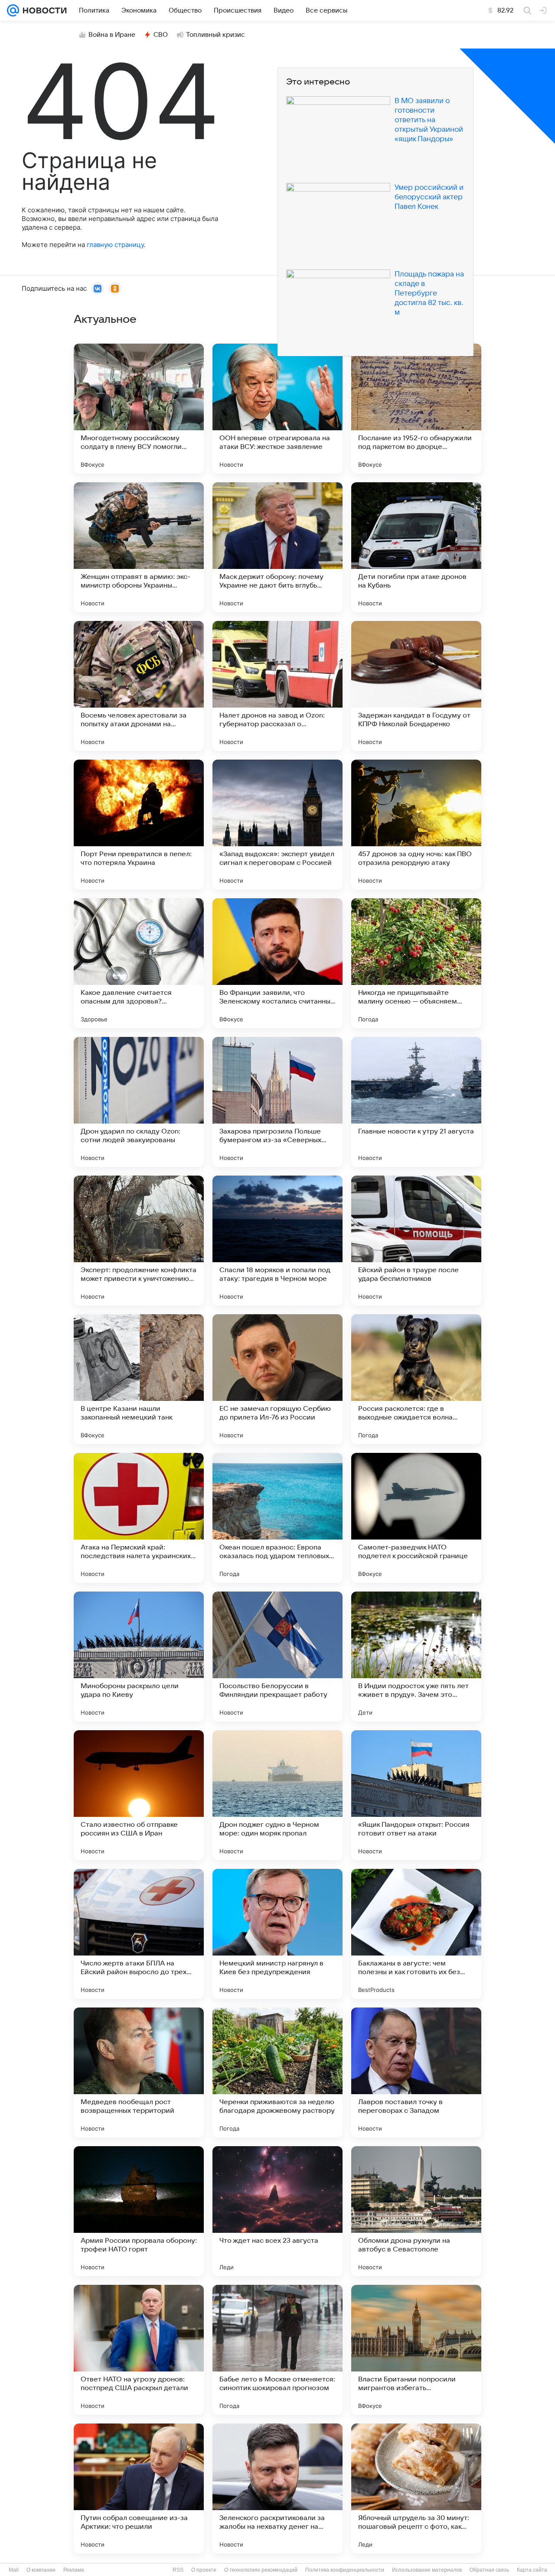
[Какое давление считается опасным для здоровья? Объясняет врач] (139, 963)
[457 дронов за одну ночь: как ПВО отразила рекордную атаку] (416, 825)
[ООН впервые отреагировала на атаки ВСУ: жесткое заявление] (277, 409)
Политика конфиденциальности (345, 2570)
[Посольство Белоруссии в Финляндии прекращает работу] (277, 1657)
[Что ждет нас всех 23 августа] (277, 2211)
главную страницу (115, 245)
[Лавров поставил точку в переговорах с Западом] (416, 2072)
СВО (161, 35)
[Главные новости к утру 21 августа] (416, 1102)
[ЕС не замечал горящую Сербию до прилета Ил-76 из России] (277, 1379)
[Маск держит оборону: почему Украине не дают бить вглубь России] (277, 547)
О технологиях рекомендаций (261, 2570)
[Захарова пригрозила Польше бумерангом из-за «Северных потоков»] (277, 1102)
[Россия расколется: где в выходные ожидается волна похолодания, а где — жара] (416, 1379)
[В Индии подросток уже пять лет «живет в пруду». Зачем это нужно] (416, 1657)
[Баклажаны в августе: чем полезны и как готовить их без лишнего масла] (416, 1934)
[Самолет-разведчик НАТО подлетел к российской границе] (416, 1518)
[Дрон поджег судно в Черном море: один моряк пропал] (277, 1795)
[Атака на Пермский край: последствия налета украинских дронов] (139, 1518)
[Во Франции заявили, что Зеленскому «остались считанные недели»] (277, 963)
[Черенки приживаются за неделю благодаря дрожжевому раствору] (277, 2072)
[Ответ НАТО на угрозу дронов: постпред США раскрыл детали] (139, 2350)
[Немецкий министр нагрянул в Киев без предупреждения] (277, 1934)
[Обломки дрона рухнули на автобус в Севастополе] (416, 2211)
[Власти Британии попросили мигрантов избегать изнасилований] (416, 2350)
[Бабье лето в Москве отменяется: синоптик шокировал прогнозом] (277, 2350)
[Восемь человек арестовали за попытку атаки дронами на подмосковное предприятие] (139, 686)
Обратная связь (489, 2570)
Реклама (74, 2570)
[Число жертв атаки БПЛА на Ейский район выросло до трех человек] (139, 1934)
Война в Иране (112, 35)
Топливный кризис (215, 35)
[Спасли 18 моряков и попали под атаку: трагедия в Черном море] (277, 1241)
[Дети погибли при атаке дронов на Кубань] (416, 547)
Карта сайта (532, 2570)
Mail (14, 2570)
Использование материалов (427, 2570)
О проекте (204, 2570)
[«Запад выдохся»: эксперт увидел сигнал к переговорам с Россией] (277, 825)
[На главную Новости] (43, 10)
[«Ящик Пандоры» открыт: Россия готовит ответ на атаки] (416, 1795)
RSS (178, 2570)
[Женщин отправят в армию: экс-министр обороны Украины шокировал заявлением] (139, 547)
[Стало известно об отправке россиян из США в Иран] (139, 1795)
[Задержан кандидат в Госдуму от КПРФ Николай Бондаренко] (416, 686)
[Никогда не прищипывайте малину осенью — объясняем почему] (416, 963)
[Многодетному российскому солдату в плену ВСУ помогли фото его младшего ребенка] (139, 409)
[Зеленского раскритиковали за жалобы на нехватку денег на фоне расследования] (277, 2488)
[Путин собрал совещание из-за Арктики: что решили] (139, 2488)
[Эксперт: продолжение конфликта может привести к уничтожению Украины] (139, 1241)
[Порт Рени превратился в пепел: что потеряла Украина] (139, 825)
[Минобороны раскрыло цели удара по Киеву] (139, 1657)
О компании (41, 2570)
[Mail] (13, 10)
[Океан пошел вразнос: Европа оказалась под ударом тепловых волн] (277, 1518)
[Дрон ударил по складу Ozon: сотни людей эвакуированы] (139, 1102)
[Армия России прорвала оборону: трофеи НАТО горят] (139, 2211)
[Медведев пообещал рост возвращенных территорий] (139, 2072)
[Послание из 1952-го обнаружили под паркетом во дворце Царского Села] (416, 409)
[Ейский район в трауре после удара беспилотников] (416, 1241)
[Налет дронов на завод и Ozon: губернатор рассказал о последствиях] (277, 686)
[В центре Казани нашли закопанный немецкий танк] (139, 1379)
